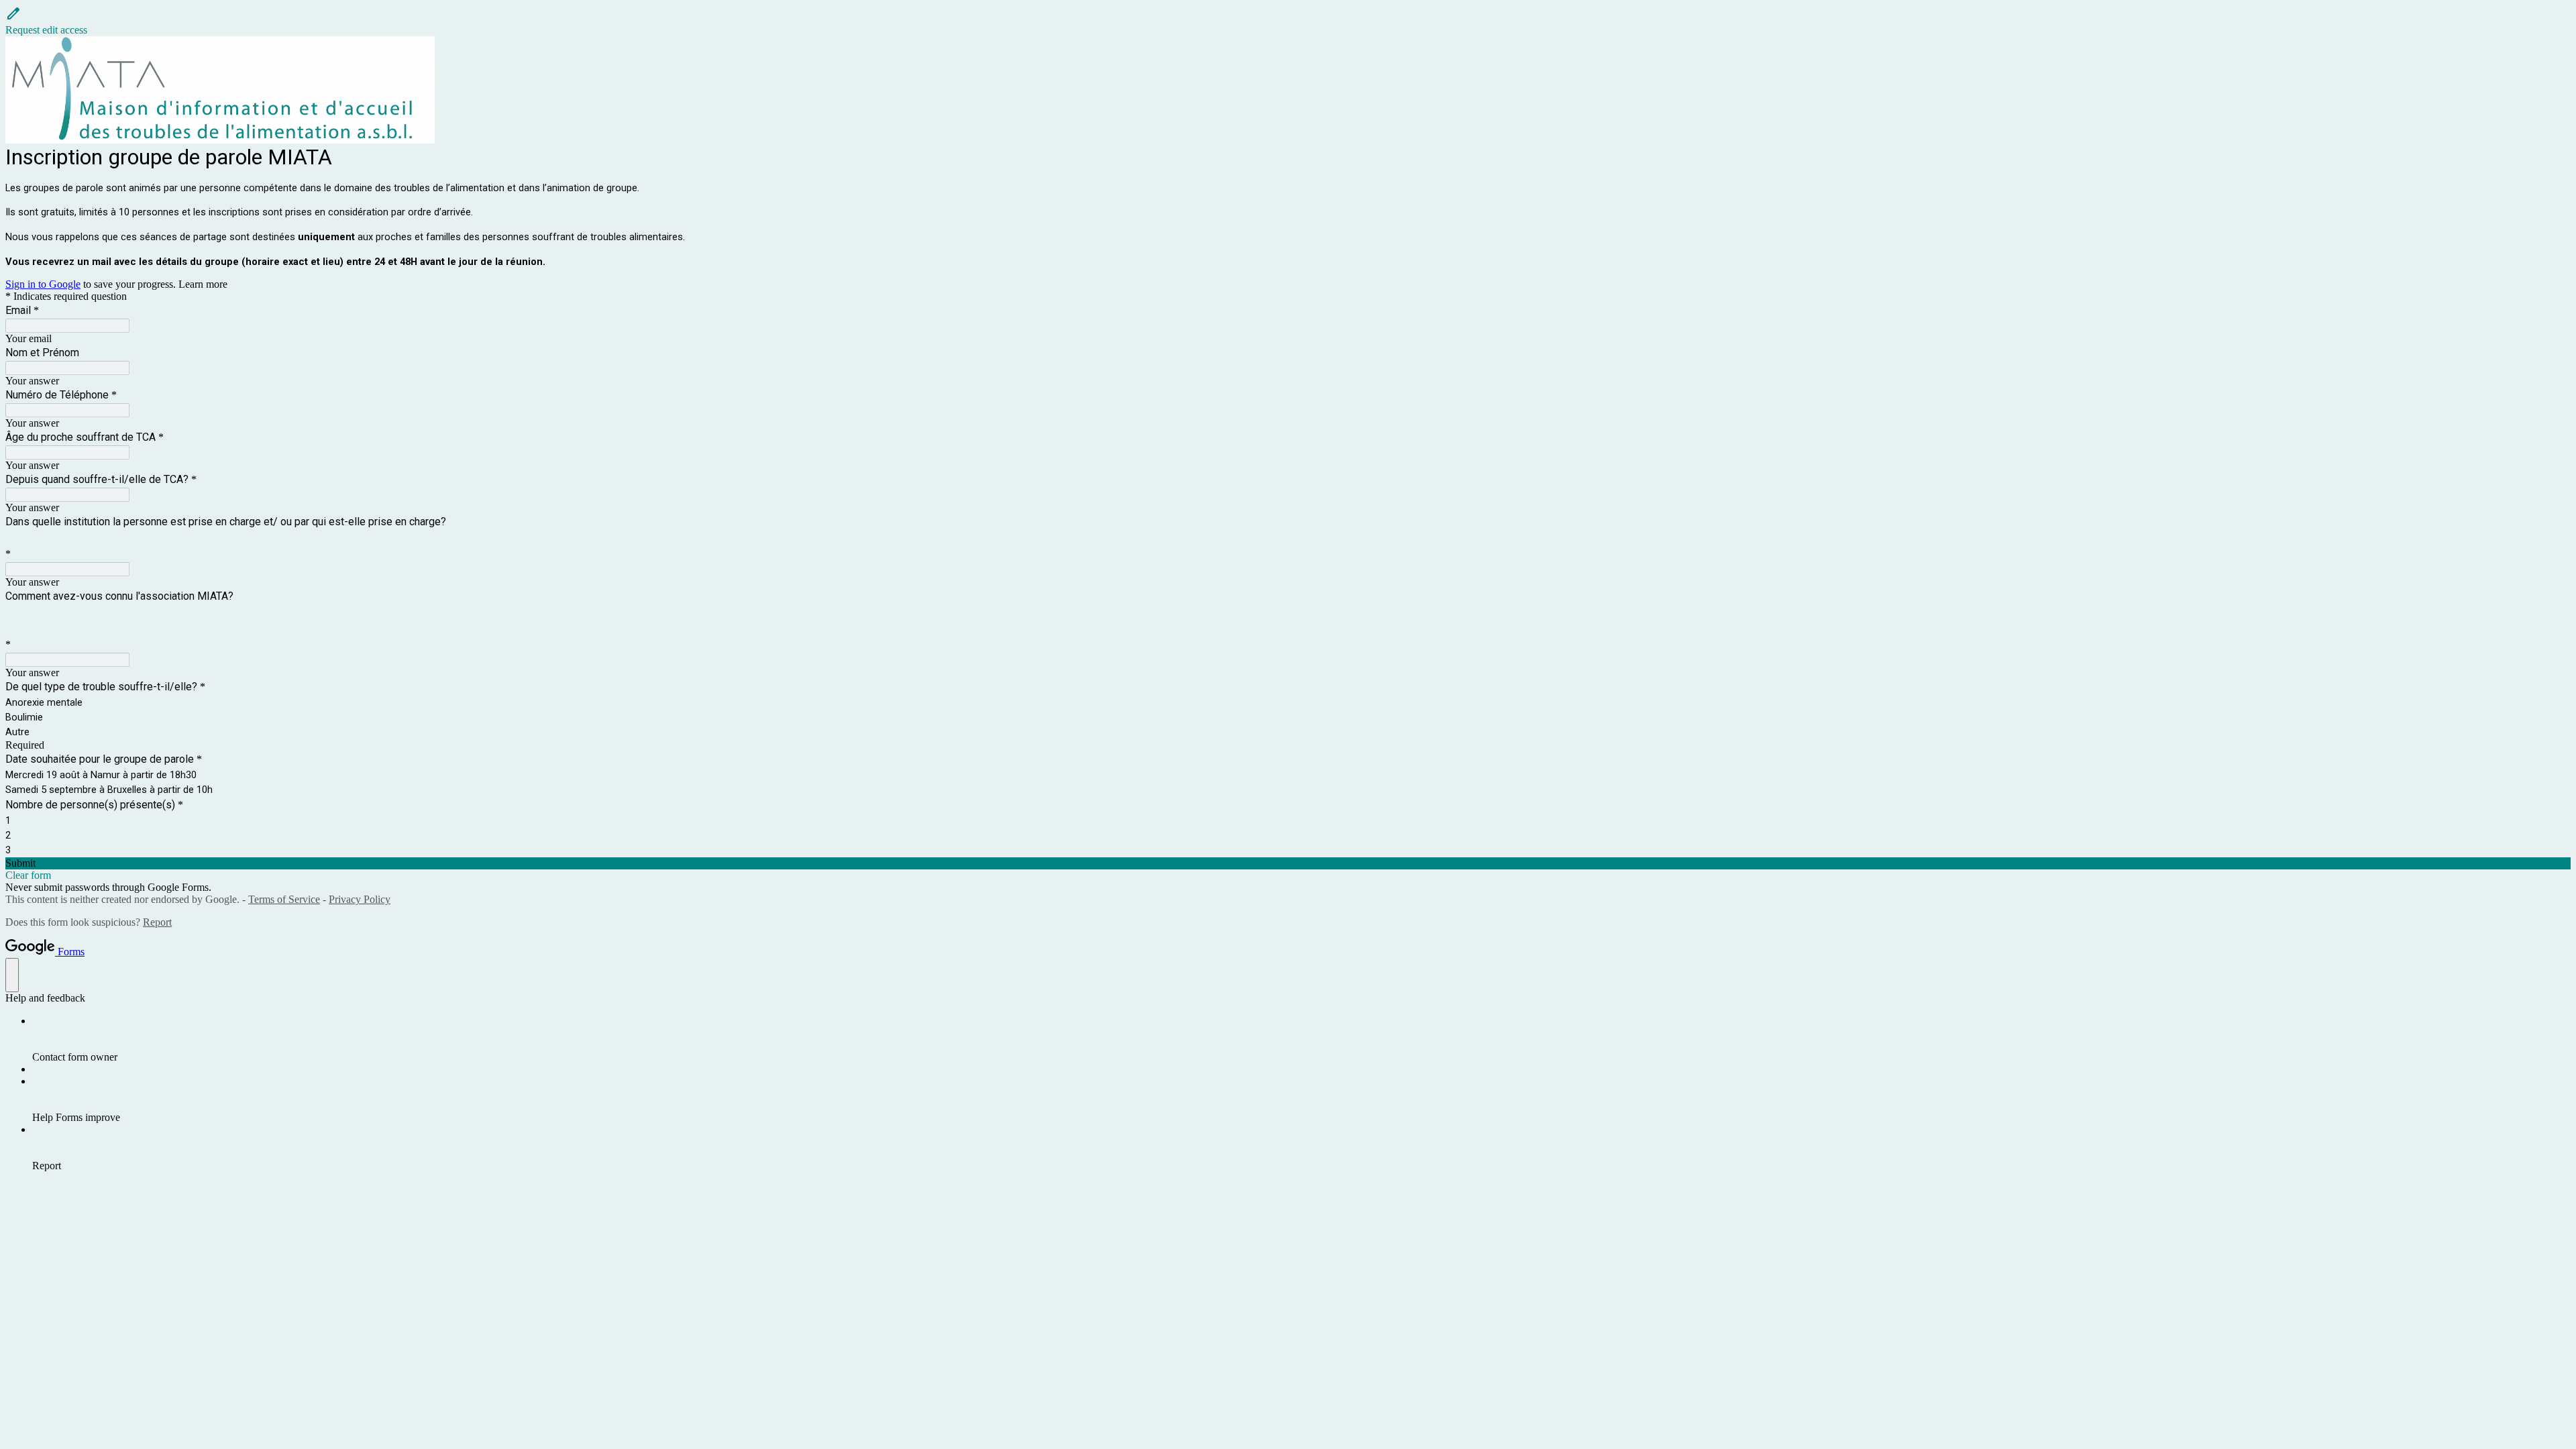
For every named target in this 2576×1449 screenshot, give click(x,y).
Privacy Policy (360, 899)
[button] (1288, 21)
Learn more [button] (203, 284)
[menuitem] (1301, 1039)
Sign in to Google (43, 284)
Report (157, 922)
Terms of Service (284, 899)
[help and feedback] (12, 975)
